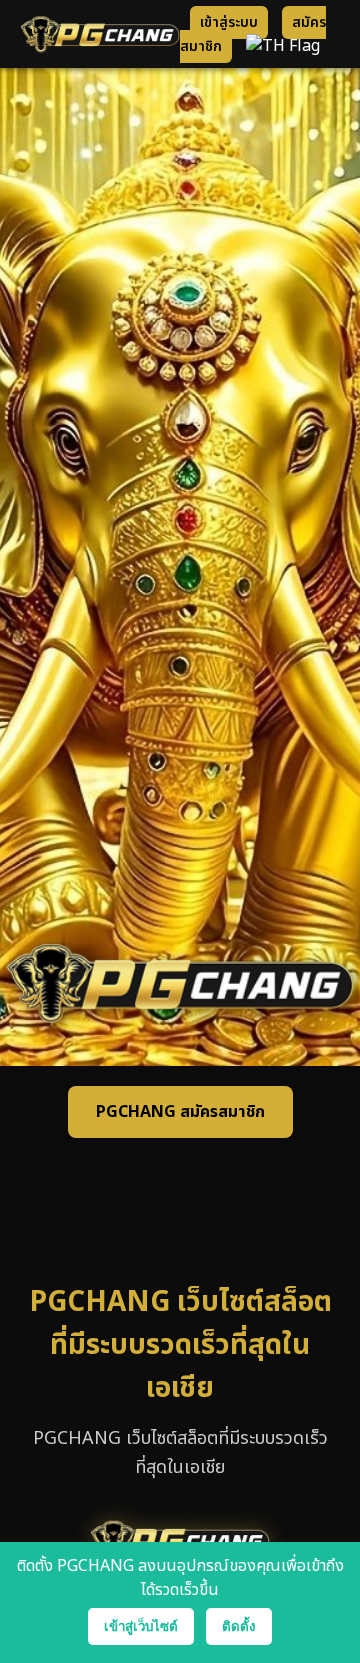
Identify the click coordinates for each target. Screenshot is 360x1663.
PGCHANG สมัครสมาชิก (180, 1112)
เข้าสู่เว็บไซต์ (141, 1626)
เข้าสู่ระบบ (229, 22)
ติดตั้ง (239, 1626)
